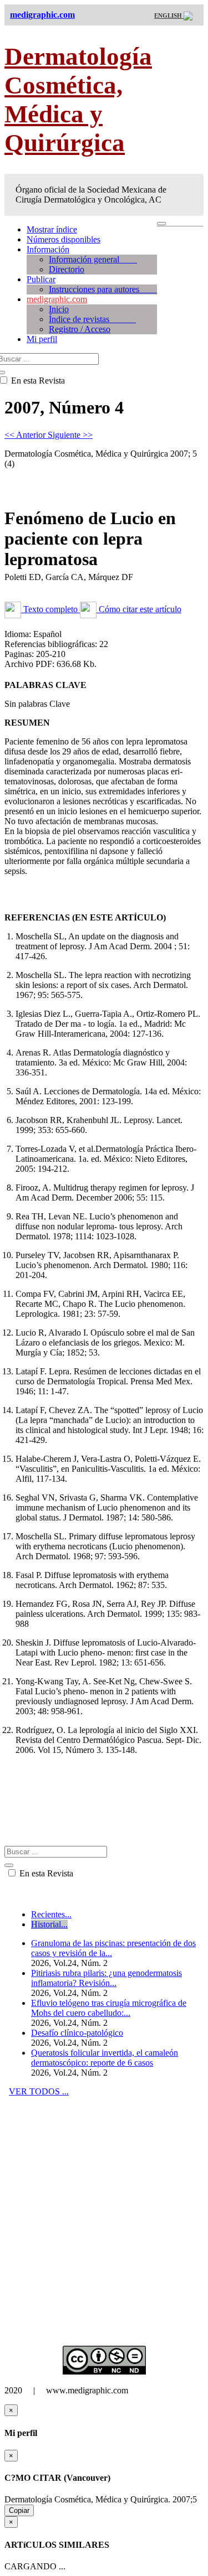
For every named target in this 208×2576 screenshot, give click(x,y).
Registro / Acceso (80, 329)
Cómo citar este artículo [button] (139, 609)
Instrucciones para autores (103, 289)
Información (48, 249)
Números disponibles (64, 239)
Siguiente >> (70, 435)
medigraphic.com (57, 299)
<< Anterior (26, 435)
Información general (93, 259)
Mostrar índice (52, 229)
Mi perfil (42, 339)
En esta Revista (45, 1873)
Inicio (59, 309)
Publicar (41, 279)
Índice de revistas (92, 319)
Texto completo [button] (50, 609)
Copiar (19, 2510)
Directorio (67, 269)
